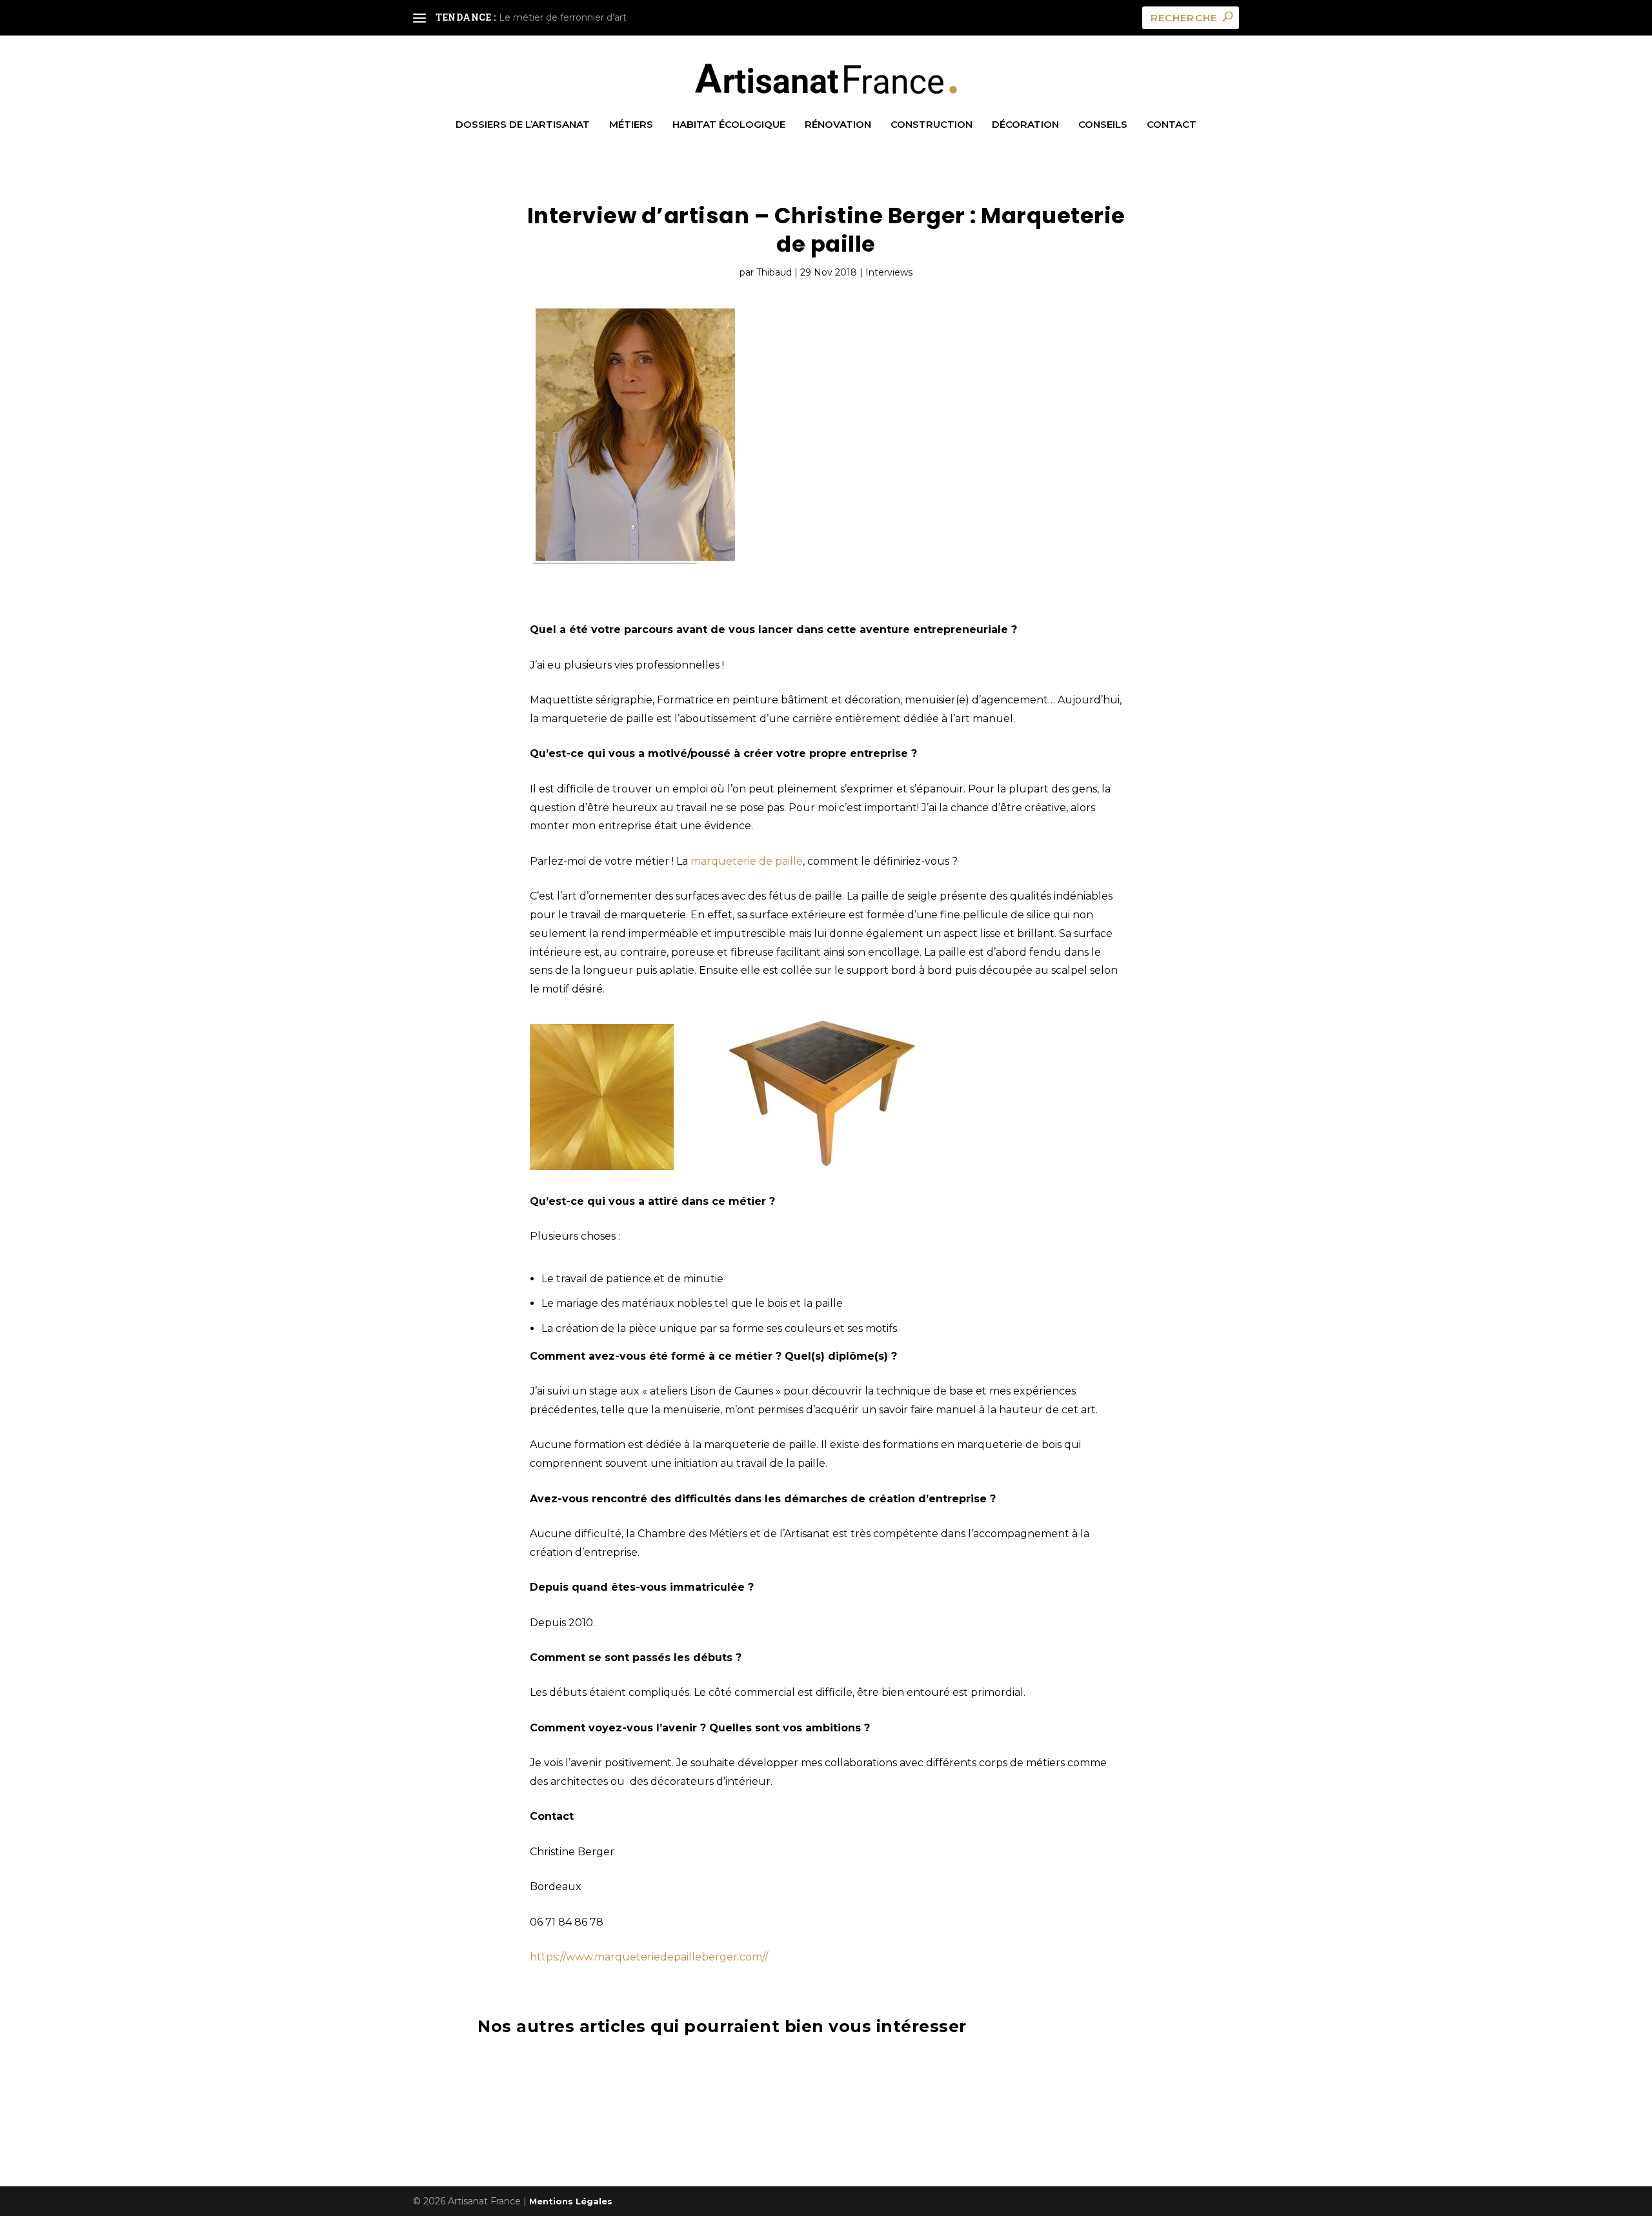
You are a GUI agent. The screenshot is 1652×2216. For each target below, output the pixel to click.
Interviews (889, 272)
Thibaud (774, 272)
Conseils (1103, 125)
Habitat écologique (729, 125)
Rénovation (838, 125)
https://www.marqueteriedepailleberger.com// (649, 1957)
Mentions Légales (571, 2201)
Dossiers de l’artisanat (523, 125)
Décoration (1025, 125)
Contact (1172, 125)
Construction (932, 125)
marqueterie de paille (745, 861)
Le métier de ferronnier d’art (563, 17)
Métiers (631, 125)
